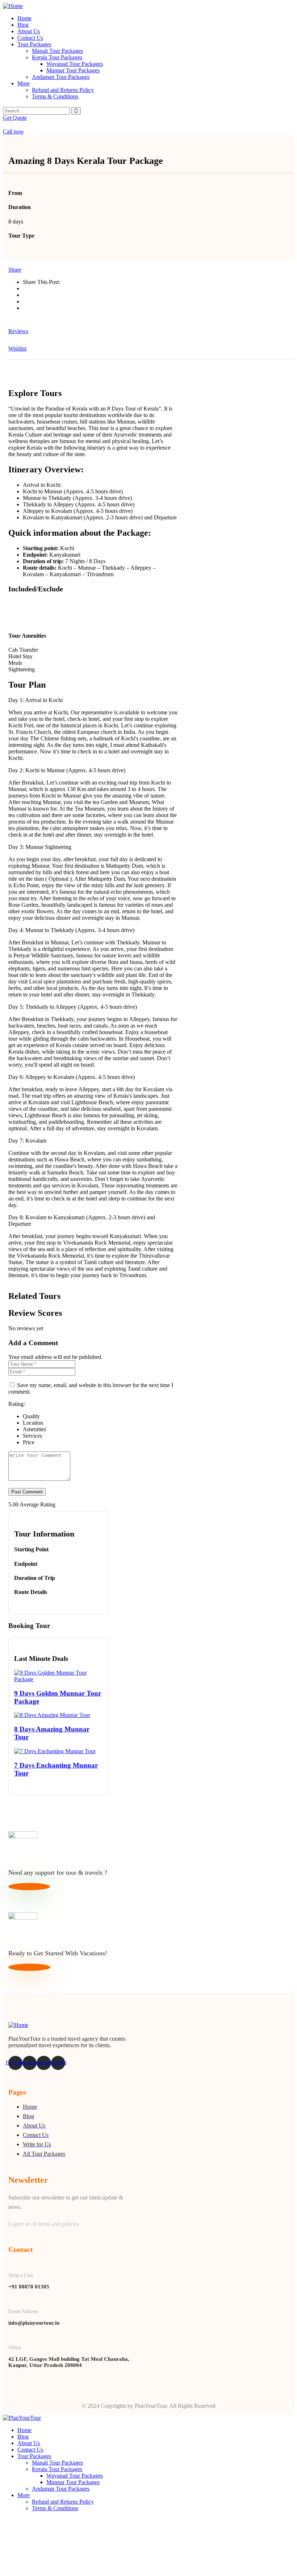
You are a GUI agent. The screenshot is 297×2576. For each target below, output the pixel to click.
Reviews (18, 331)
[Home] (13, 6)
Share (15, 270)
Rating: (17, 1404)
